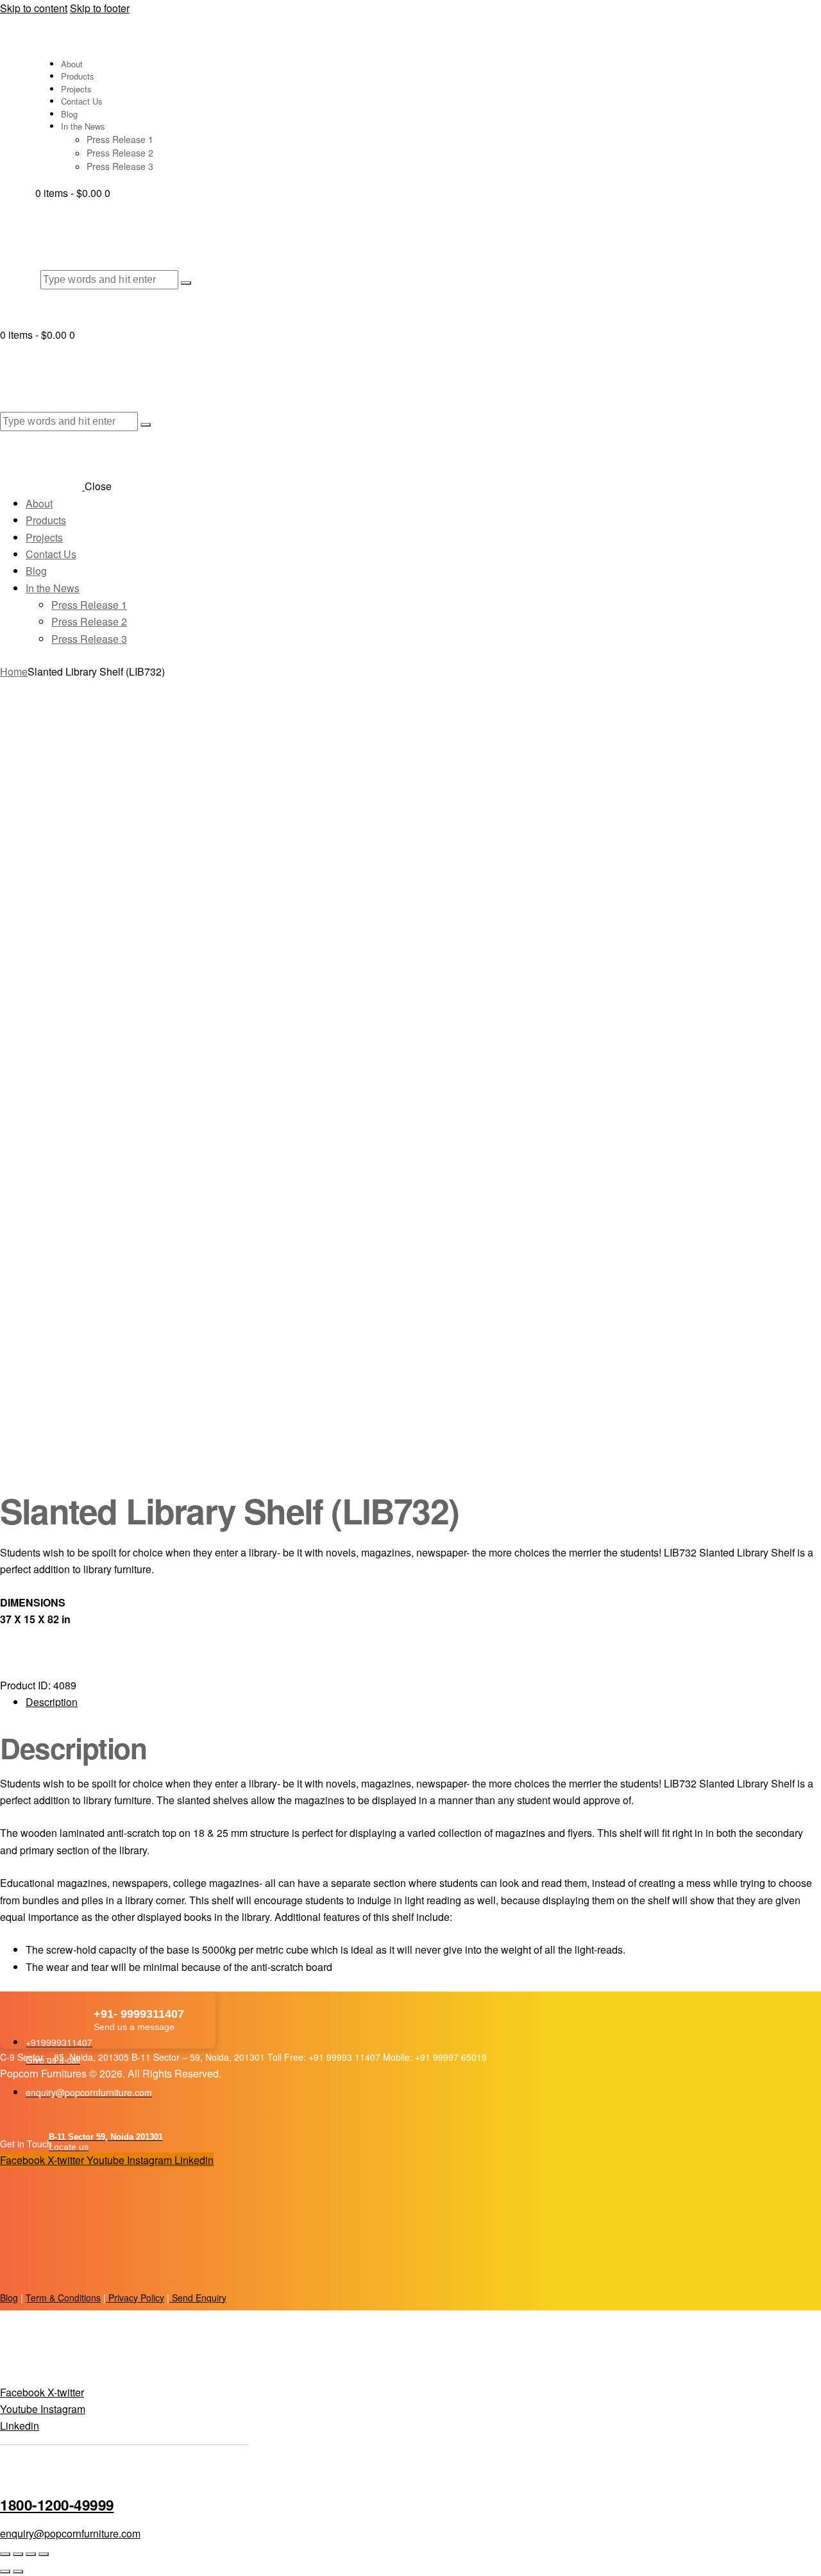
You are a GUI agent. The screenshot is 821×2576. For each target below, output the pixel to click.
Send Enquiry (198, 2298)
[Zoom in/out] (5, 2554)
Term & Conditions (63, 2298)
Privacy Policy (135, 2298)
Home (14, 671)
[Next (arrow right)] (18, 2572)
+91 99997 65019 (451, 2057)
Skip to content (34, 8)
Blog (9, 2298)
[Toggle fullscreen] (18, 2554)
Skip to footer (100, 8)
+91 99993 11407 (346, 2057)
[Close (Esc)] (44, 2554)
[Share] (31, 2554)
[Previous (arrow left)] (5, 2572)
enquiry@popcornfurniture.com (70, 2533)
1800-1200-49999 (57, 2505)
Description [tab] (52, 1702)
